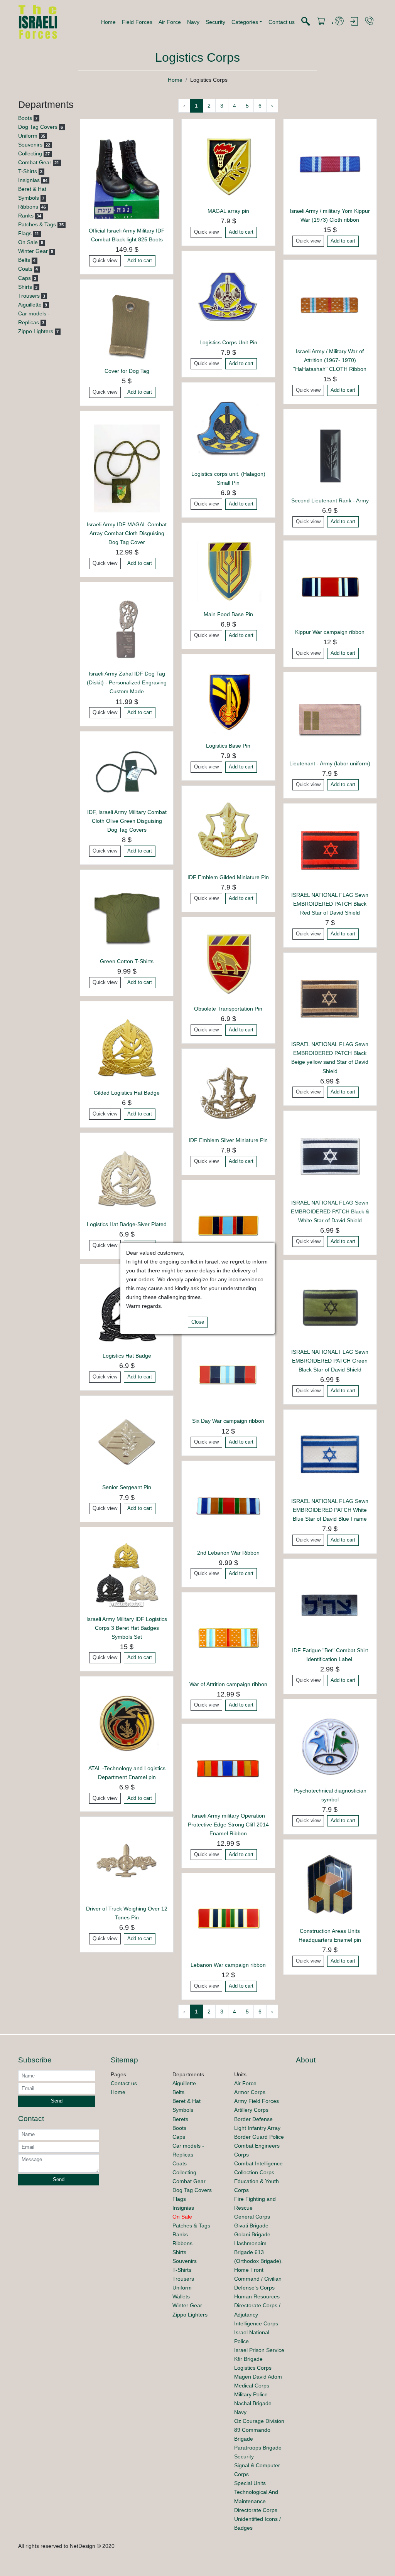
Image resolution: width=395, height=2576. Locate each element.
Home (108, 22)
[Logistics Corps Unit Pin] (228, 297)
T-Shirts (28, 171)
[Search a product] (306, 22)
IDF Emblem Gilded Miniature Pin (228, 877)
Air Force (170, 22)
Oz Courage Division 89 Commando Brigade (259, 2430)
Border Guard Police (259, 2137)
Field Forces (137, 22)
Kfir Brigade (248, 2359)
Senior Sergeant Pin (127, 1487)
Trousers (29, 296)
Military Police (251, 2394)
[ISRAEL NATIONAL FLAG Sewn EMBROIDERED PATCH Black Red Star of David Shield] (330, 849)
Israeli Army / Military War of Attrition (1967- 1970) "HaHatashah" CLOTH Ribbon (330, 360)
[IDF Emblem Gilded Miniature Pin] (228, 832)
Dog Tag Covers (38, 127)
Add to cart (140, 261)
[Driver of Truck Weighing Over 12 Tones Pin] (127, 1863)
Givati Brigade (251, 2226)
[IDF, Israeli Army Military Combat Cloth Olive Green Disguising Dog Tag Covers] (127, 772)
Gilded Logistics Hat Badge (127, 1093)
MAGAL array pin (228, 211)
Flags (25, 233)
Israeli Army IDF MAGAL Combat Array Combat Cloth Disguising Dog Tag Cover (127, 533)
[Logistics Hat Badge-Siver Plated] (127, 1179)
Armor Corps (250, 2092)
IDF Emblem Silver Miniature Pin (228, 1140)
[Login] (354, 22)
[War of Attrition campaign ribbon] (228, 1639)
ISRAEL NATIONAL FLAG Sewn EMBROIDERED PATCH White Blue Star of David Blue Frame (330, 1510)
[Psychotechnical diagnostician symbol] (330, 1745)
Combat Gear (35, 162)
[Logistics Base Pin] (228, 700)
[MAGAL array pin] (228, 165)
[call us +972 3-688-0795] (369, 21)
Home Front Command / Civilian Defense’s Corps (258, 2279)
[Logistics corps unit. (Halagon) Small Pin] (228, 428)
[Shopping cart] (321, 22)
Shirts (25, 287)
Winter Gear (33, 251)
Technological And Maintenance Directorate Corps (256, 2501)
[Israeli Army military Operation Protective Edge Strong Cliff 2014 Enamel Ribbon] (228, 1770)
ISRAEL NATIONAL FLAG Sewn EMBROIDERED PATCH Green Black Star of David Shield (330, 1361)
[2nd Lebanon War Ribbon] (228, 1507)
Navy (193, 22)
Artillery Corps (251, 2110)
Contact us (282, 22)
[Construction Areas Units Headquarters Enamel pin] (330, 1885)
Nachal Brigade (253, 2403)
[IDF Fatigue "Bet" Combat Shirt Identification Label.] (330, 1605)
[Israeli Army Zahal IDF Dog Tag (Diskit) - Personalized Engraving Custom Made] (127, 628)
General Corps (252, 2217)
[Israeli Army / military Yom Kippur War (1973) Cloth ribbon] (330, 165)
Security (215, 22)
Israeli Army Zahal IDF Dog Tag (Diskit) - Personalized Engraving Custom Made (127, 682)
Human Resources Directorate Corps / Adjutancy (257, 2305)
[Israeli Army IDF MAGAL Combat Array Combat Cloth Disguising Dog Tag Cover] (127, 468)
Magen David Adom (258, 2377)
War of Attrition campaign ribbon (228, 1684)
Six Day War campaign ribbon (228, 1421)
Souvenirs (30, 145)
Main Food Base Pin (228, 614)
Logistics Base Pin (228, 746)
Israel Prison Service (259, 2350)
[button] (247, 22)
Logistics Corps (253, 2368)
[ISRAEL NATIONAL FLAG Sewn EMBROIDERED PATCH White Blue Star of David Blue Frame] (330, 1456)
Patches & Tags (37, 224)
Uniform (28, 136)
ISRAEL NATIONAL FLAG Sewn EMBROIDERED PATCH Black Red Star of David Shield (330, 904)
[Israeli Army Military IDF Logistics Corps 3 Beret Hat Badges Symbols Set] (127, 1574)
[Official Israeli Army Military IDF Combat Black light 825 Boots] (127, 175)
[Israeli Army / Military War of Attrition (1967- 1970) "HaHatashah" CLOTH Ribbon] (330, 306)
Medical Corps (252, 2386)
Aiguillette (30, 305)
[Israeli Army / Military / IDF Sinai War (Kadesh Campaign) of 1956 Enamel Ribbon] (228, 1226)
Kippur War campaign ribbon (330, 632)
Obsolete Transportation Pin (228, 1009)
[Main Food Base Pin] (228, 569)
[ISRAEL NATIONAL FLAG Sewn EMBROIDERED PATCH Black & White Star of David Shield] (330, 1157)
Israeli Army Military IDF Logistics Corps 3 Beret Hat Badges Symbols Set (127, 1628)
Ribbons (28, 207)
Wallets (181, 2296)
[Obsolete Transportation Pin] (228, 963)
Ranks (26, 216)
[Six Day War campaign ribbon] (228, 1376)
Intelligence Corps (256, 2323)
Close (198, 1322)
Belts (24, 260)
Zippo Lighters (36, 331)
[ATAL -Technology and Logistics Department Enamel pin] (127, 1723)
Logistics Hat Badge (127, 1356)
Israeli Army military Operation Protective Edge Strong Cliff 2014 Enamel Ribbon (228, 1825)
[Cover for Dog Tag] (127, 325)
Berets (180, 2119)
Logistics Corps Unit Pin (228, 342)
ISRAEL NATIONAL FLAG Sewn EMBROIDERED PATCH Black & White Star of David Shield (330, 1211)
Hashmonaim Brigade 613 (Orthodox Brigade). (258, 2252)
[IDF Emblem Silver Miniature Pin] (228, 1095)
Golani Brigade (252, 2234)
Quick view (105, 261)
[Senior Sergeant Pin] (127, 1442)
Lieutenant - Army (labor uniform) (330, 763)
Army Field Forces (257, 2101)
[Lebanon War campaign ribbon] (228, 1919)
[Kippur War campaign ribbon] (330, 586)
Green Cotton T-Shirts (127, 961)
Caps (24, 278)
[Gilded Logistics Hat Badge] (127, 1047)
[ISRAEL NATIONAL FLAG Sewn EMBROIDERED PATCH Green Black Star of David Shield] (330, 1306)
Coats (25, 269)
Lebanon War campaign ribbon (228, 1965)
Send (57, 2101)
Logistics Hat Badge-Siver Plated (127, 1224)
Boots (25, 118)
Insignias (29, 180)
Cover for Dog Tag (127, 371)
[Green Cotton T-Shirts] (127, 916)
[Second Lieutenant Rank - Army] (330, 455)
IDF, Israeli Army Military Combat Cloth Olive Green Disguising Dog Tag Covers (127, 821)
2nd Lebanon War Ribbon (228, 1553)
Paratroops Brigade (258, 2448)
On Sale (28, 242)
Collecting (30, 153)
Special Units (250, 2483)
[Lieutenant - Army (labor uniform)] (330, 718)
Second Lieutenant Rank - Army (330, 500)
